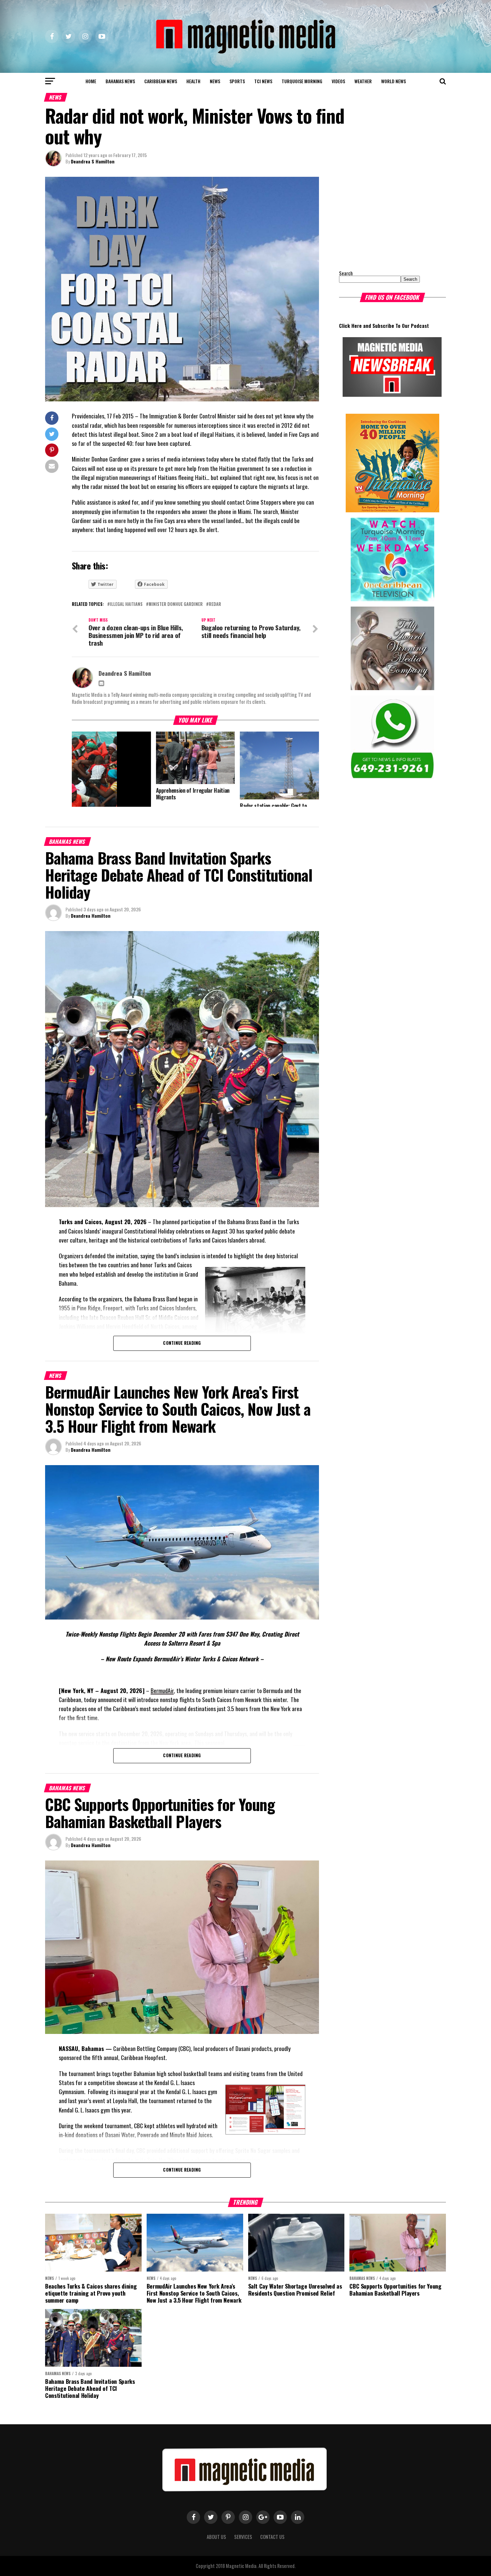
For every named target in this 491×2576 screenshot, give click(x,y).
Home (91, 81)
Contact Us (272, 2537)
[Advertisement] (381, 219)
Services (243, 2537)
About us (216, 2537)
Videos (338, 81)
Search (346, 273)
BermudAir (162, 1690)
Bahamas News (120, 81)
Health (193, 81)
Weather (363, 81)
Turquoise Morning (302, 81)
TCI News (263, 81)
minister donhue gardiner (176, 604)
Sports (237, 81)
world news (393, 81)
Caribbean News (161, 81)
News (215, 81)
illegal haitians (126, 604)
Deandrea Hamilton (91, 916)
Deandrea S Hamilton (93, 161)
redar (215, 604)
